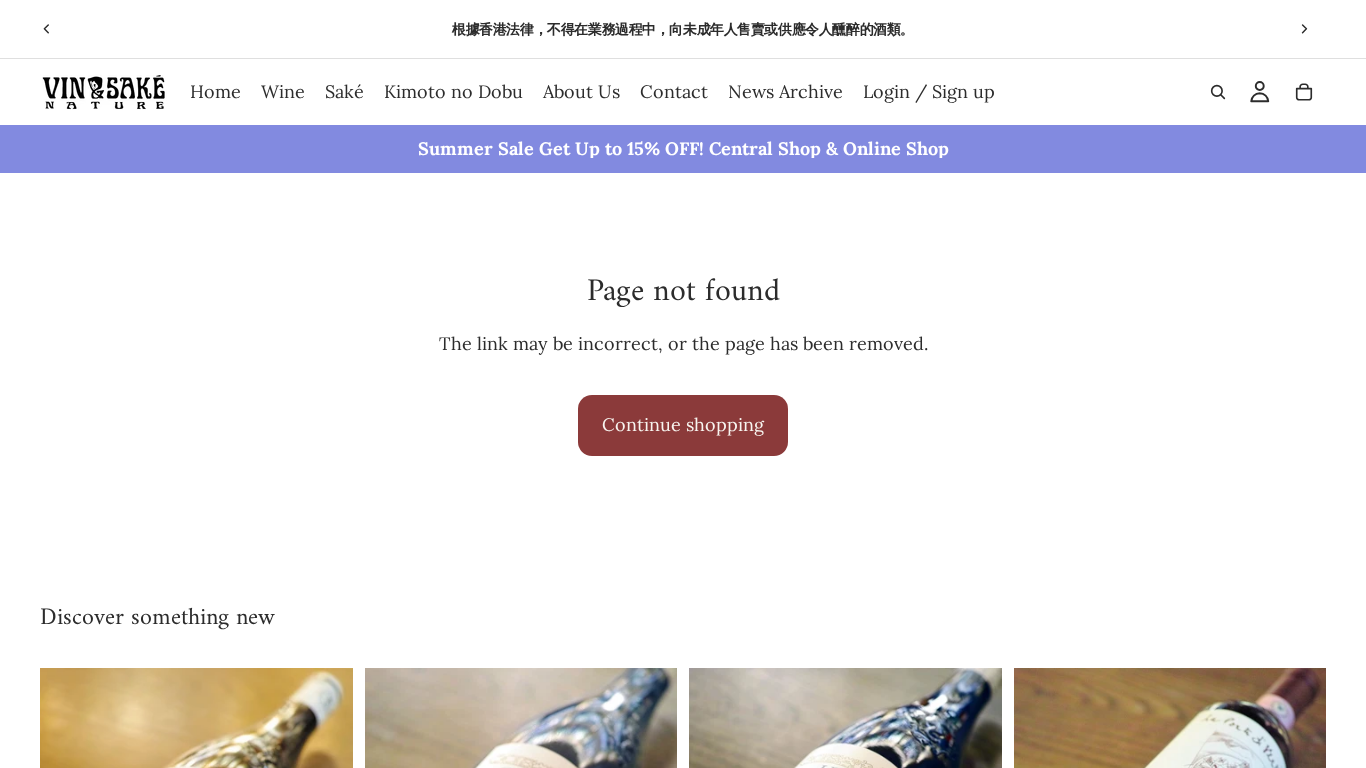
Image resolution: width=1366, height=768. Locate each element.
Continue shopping (683, 424)
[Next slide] (1304, 29)
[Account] (1260, 92)
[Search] (1218, 92)
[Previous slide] (47, 29)
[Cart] (1304, 92)
